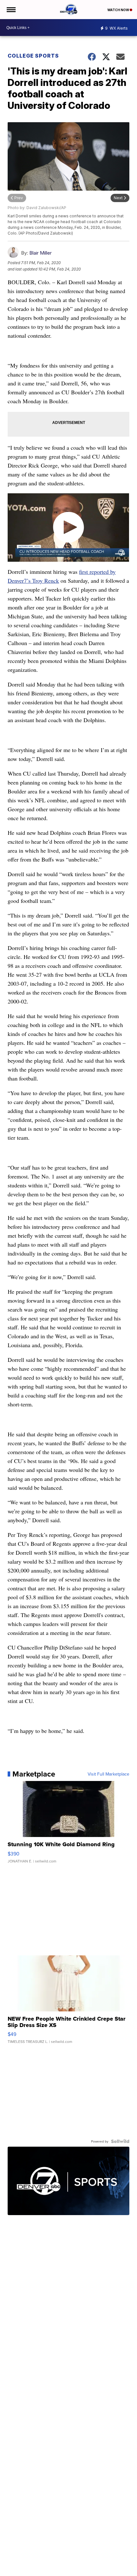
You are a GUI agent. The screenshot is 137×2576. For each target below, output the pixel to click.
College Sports (33, 56)
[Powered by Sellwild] (120, 2141)
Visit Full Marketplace (108, 1774)
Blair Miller (40, 253)
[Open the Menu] (11, 10)
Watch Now (119, 10)
